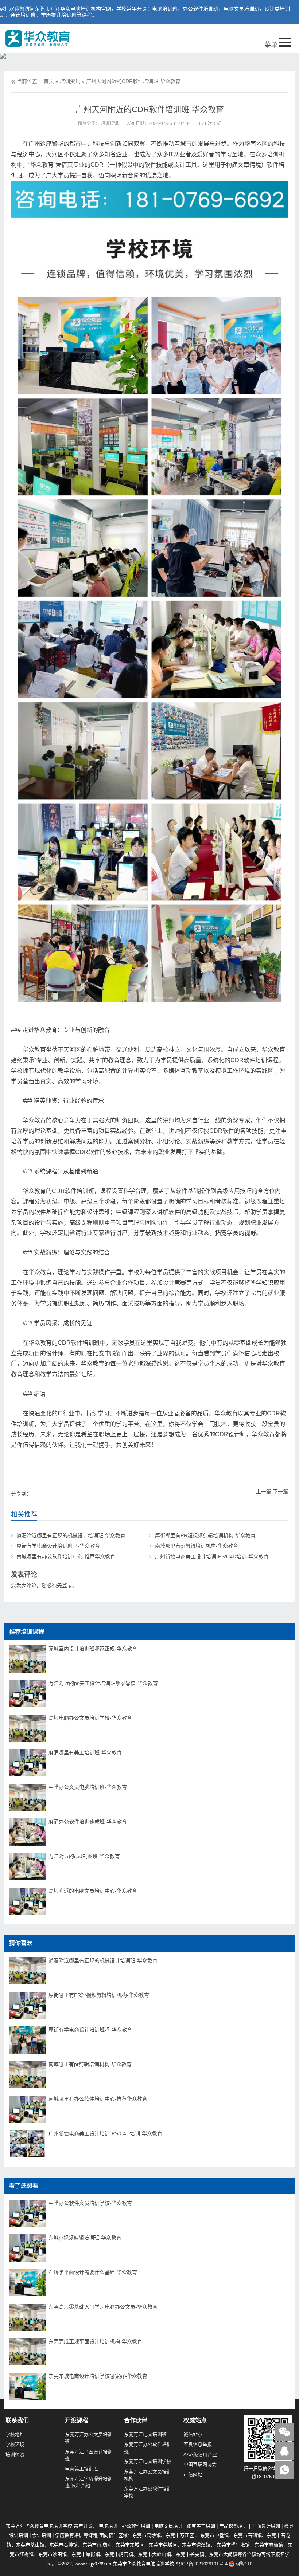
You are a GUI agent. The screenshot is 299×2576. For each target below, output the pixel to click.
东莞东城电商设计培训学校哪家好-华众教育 (98, 2376)
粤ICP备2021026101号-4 (202, 2564)
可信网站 (193, 2475)
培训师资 (15, 2455)
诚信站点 (193, 2434)
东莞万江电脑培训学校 (148, 2461)
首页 (49, 81)
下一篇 (280, 1492)
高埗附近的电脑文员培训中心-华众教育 (93, 1891)
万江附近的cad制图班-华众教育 (84, 1856)
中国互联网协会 (200, 2464)
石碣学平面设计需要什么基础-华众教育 (93, 2272)
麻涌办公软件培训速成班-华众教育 (88, 1822)
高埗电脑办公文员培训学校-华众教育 (90, 1718)
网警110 (244, 2564)
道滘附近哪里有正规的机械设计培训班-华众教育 (71, 1535)
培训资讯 (70, 81)
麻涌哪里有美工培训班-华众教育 (85, 1752)
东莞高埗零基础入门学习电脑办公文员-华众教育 (103, 2307)
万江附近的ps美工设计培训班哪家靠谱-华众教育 (103, 1683)
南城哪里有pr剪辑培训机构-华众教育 (197, 1546)
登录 (67, 1585)
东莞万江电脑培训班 (145, 2434)
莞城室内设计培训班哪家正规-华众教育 (93, 1649)
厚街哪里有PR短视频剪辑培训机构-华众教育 (205, 1535)
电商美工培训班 (81, 2469)
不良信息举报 (198, 2444)
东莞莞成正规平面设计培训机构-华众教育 (95, 2341)
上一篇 (264, 1492)
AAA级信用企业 (200, 2455)
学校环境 (15, 2444)
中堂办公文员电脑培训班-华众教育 (88, 1787)
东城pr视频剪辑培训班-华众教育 (85, 2238)
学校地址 (15, 2434)
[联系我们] (284, 2451)
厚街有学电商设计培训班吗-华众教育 (58, 1546)
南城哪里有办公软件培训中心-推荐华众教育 (66, 1556)
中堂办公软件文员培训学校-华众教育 (90, 2203)
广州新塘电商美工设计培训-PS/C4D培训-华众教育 (212, 1556)
